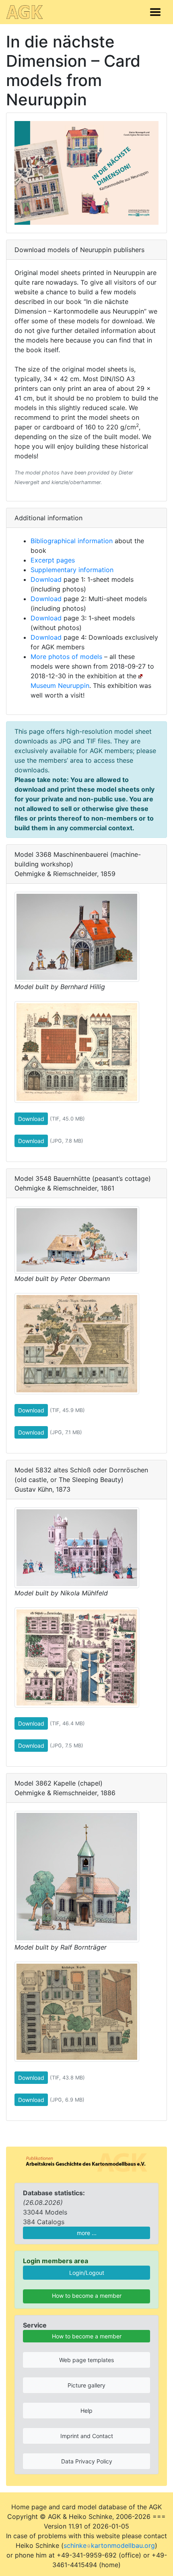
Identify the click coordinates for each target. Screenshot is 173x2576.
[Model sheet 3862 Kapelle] (77, 2011)
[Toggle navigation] (155, 12)
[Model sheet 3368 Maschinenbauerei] (77, 1051)
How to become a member (87, 2296)
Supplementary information (72, 570)
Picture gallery (86, 2385)
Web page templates (86, 2360)
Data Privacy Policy (87, 2461)
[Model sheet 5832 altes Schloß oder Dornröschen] (77, 1656)
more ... (87, 2233)
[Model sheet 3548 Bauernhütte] (77, 1343)
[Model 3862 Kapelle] (77, 1876)
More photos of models (66, 657)
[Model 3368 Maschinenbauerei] (77, 936)
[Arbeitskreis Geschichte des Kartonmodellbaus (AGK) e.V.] (86, 2162)
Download (46, 579)
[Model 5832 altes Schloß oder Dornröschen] (77, 1547)
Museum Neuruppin (60, 686)
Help (86, 2411)
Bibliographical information (72, 541)
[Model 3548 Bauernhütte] (77, 1239)
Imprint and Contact (87, 2436)
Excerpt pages (53, 560)
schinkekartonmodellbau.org (109, 2545)
